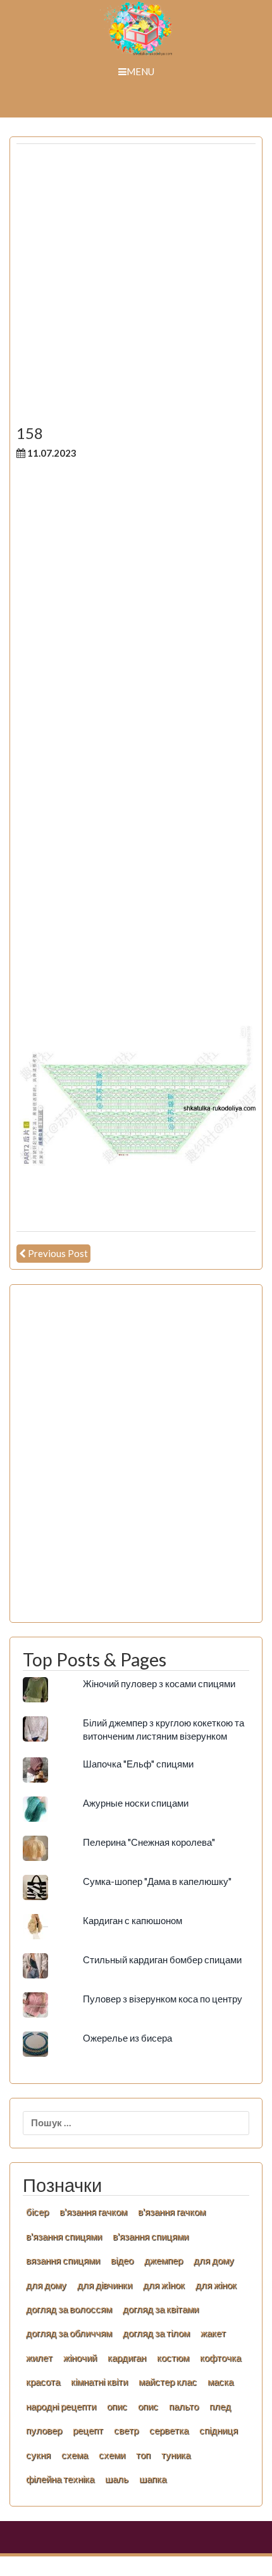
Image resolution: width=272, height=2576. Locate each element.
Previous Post (58, 1253)
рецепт (88, 2430)
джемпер (164, 2260)
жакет (213, 2333)
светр (126, 2430)
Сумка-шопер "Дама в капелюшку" (157, 1881)
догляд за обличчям (69, 2333)
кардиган (127, 2357)
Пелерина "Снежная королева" (149, 1842)
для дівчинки (105, 2285)
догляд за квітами (161, 2309)
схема (75, 2455)
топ (143, 2455)
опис (117, 2406)
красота (43, 2381)
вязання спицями (63, 2260)
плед (220, 2406)
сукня (38, 2455)
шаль (117, 2479)
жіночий (80, 2357)
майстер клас (168, 2381)
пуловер (44, 2430)
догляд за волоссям (69, 2309)
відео (122, 2260)
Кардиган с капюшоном (133, 1920)
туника (176, 2455)
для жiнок (164, 2285)
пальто (184, 2406)
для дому (214, 2260)
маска (220, 2381)
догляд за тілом (156, 2333)
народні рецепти (61, 2406)
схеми (112, 2455)
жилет (39, 2357)
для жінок (216, 2285)
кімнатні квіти (99, 2381)
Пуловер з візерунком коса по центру (163, 1999)
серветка (169, 2430)
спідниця (219, 2430)
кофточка (220, 2357)
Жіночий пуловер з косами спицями (159, 1683)
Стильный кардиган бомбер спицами (162, 1959)
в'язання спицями (64, 2236)
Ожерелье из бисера (127, 2038)
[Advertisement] (136, 289)
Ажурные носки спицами (136, 1803)
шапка (153, 2479)
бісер (37, 2212)
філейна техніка (60, 2479)
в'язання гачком (93, 2212)
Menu (140, 71)
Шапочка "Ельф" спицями (138, 1764)
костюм (173, 2357)
